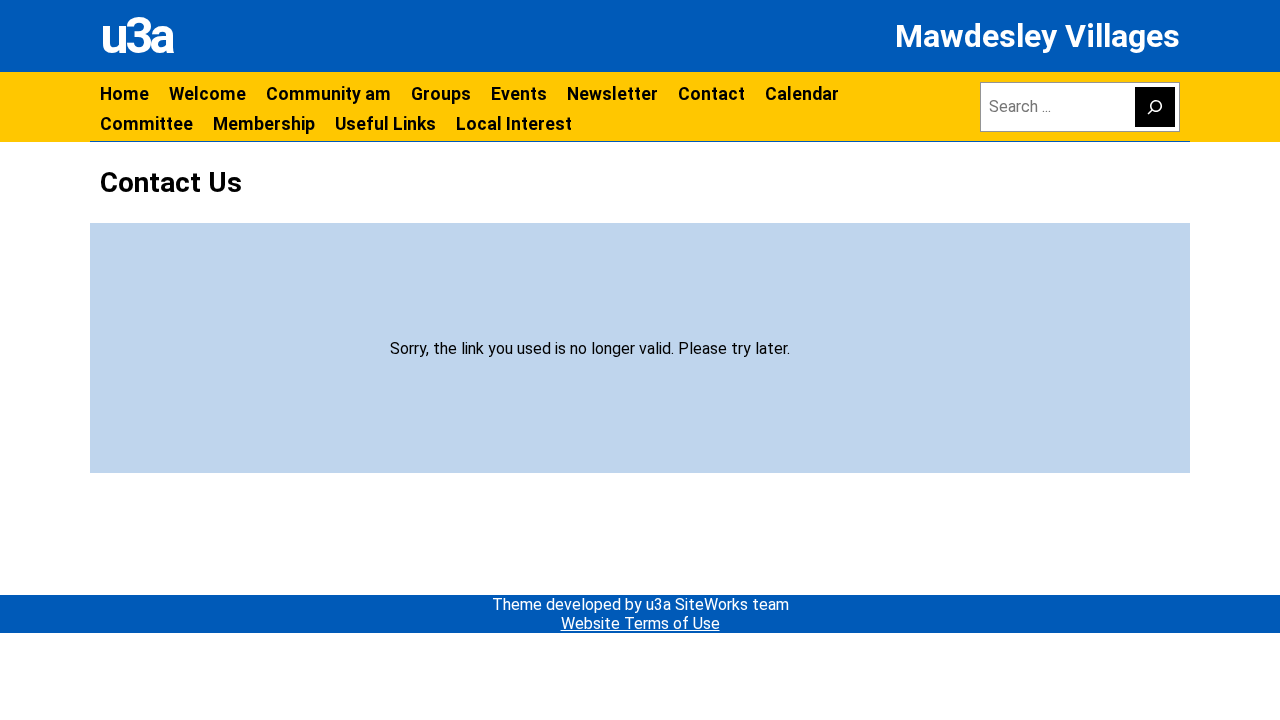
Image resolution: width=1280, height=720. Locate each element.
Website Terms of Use (640, 623)
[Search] (1155, 107)
